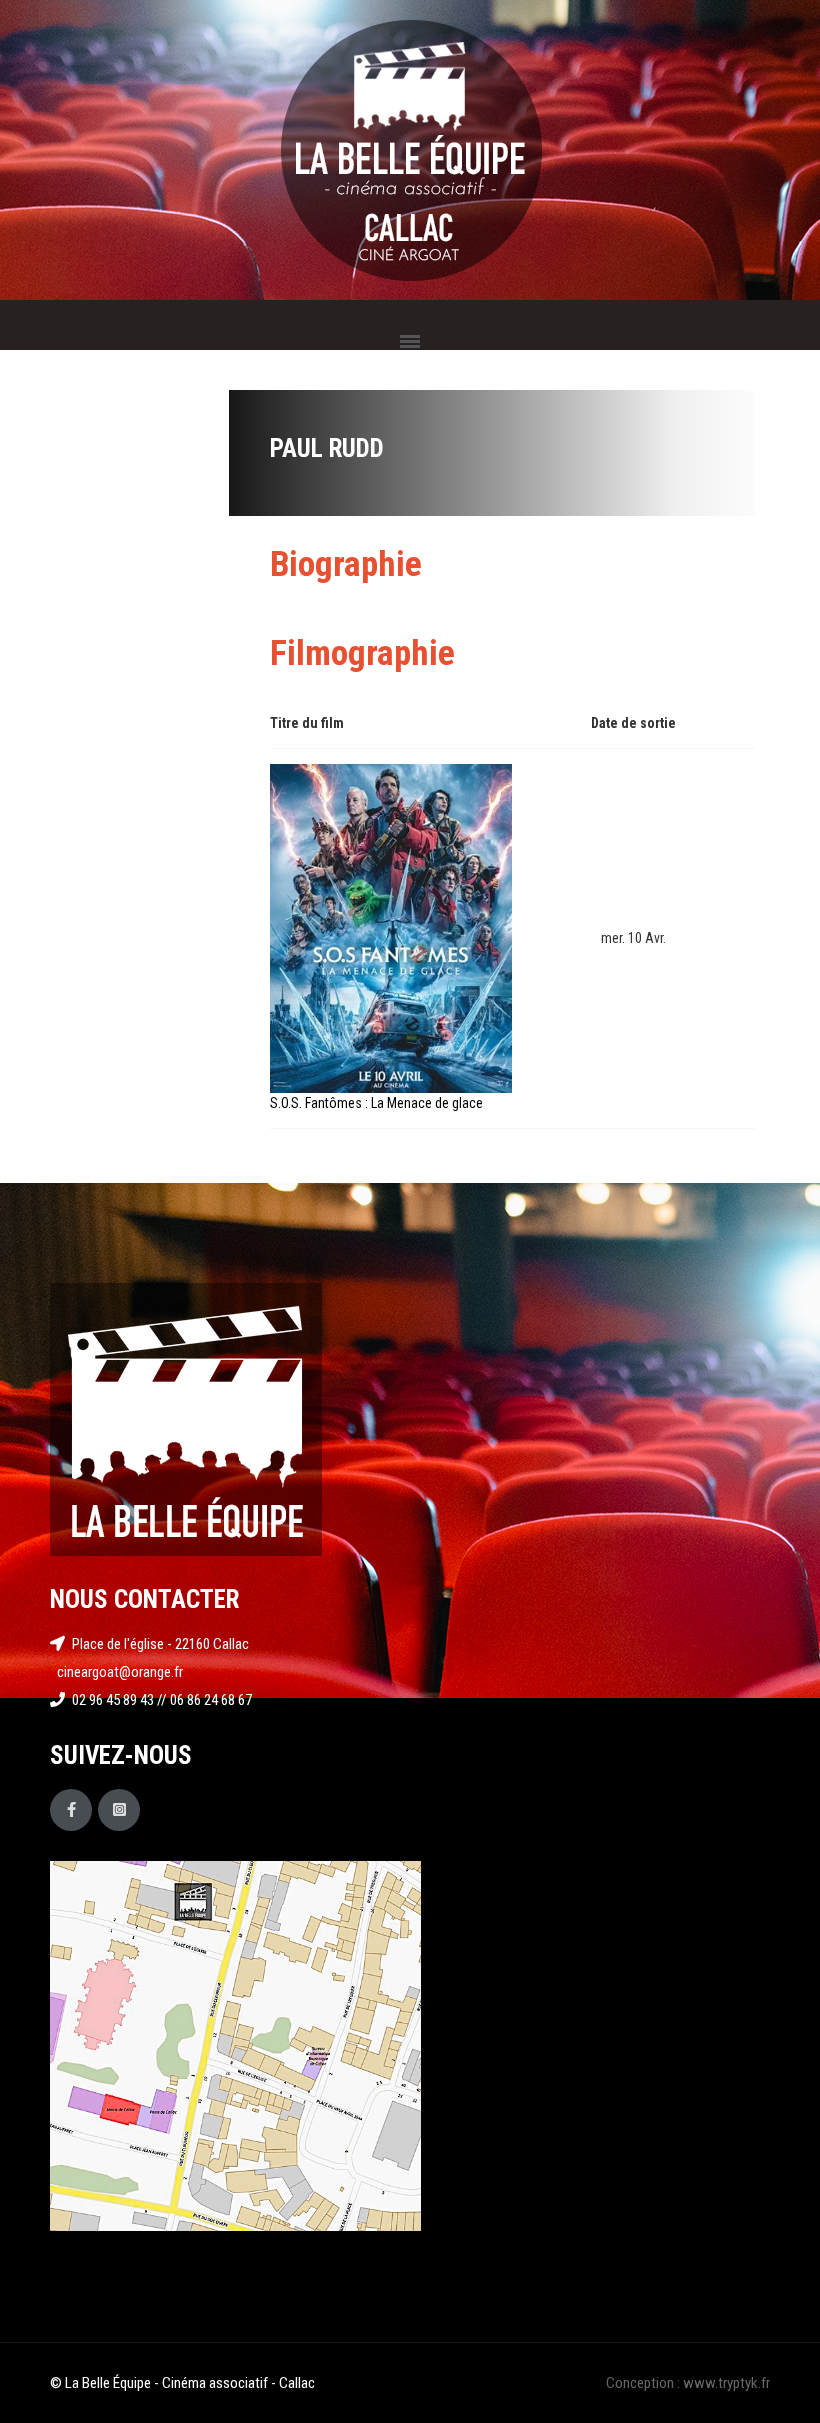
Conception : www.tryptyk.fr (688, 2383)
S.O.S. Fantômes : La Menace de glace (376, 1103)
